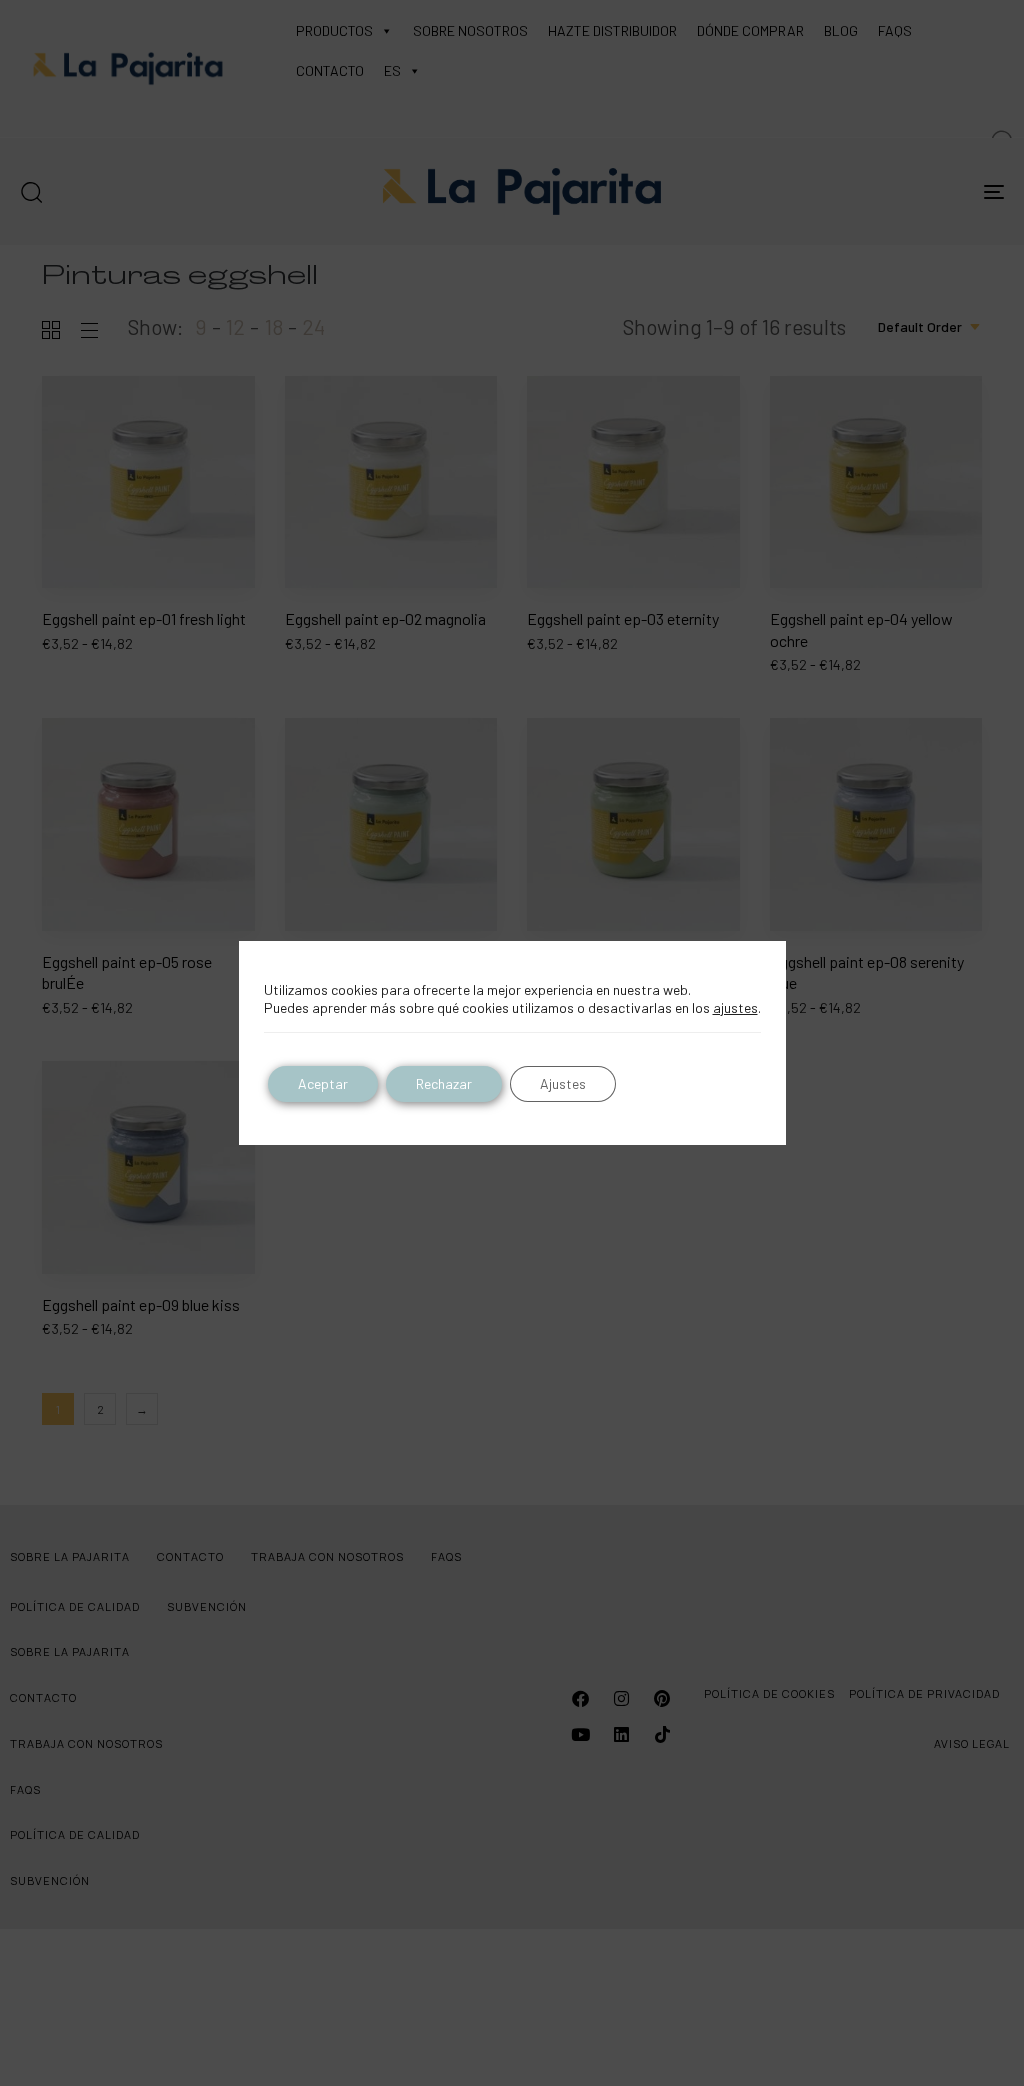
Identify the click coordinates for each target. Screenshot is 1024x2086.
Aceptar (323, 1083)
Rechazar (444, 1083)
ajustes (735, 1007)
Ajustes (563, 1083)
